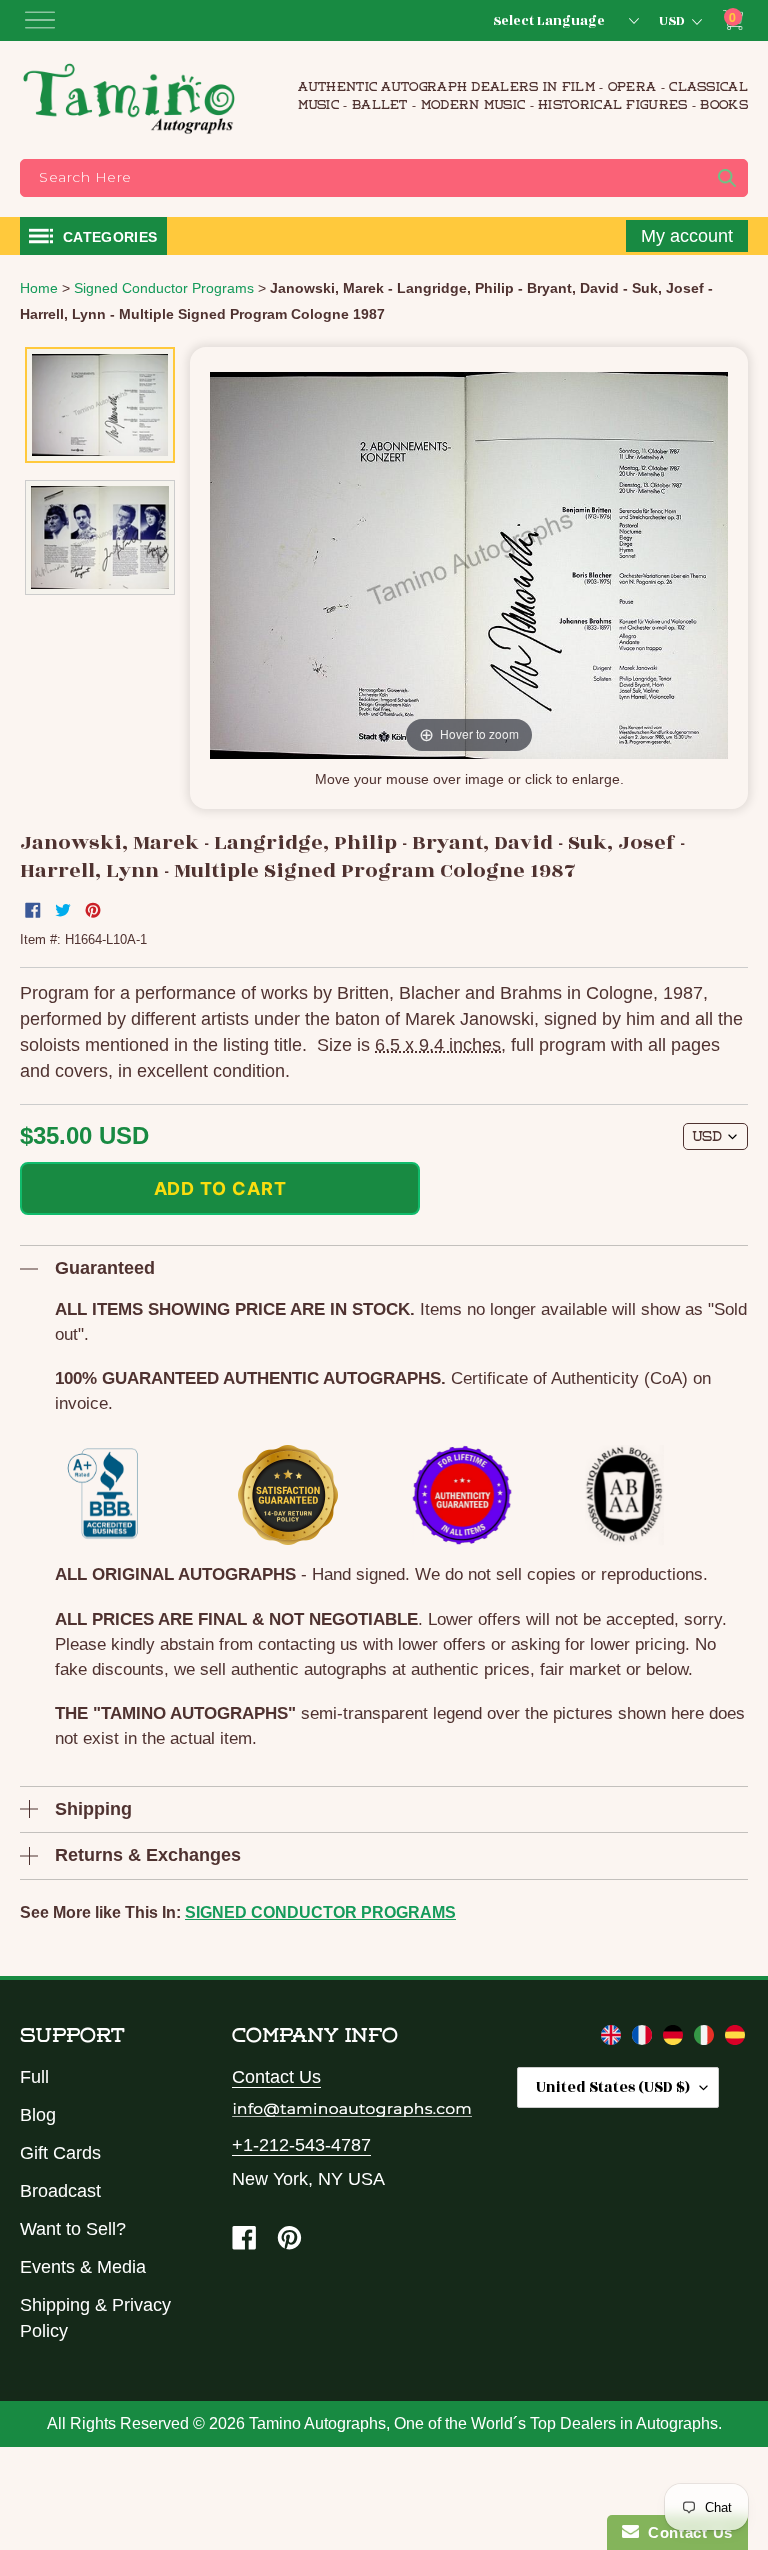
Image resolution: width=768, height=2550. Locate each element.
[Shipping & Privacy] (613, 2039)
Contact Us (276, 2077)
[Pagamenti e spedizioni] (706, 2039)
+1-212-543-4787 (301, 2145)
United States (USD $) (613, 2087)
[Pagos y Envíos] (735, 2039)
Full (34, 2077)
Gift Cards (60, 2153)
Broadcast (60, 2191)
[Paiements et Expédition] (644, 2039)
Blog (38, 2115)
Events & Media (83, 2267)
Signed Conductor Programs (320, 1912)
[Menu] (40, 20)
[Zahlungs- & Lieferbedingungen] (675, 2039)
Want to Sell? (73, 2229)
